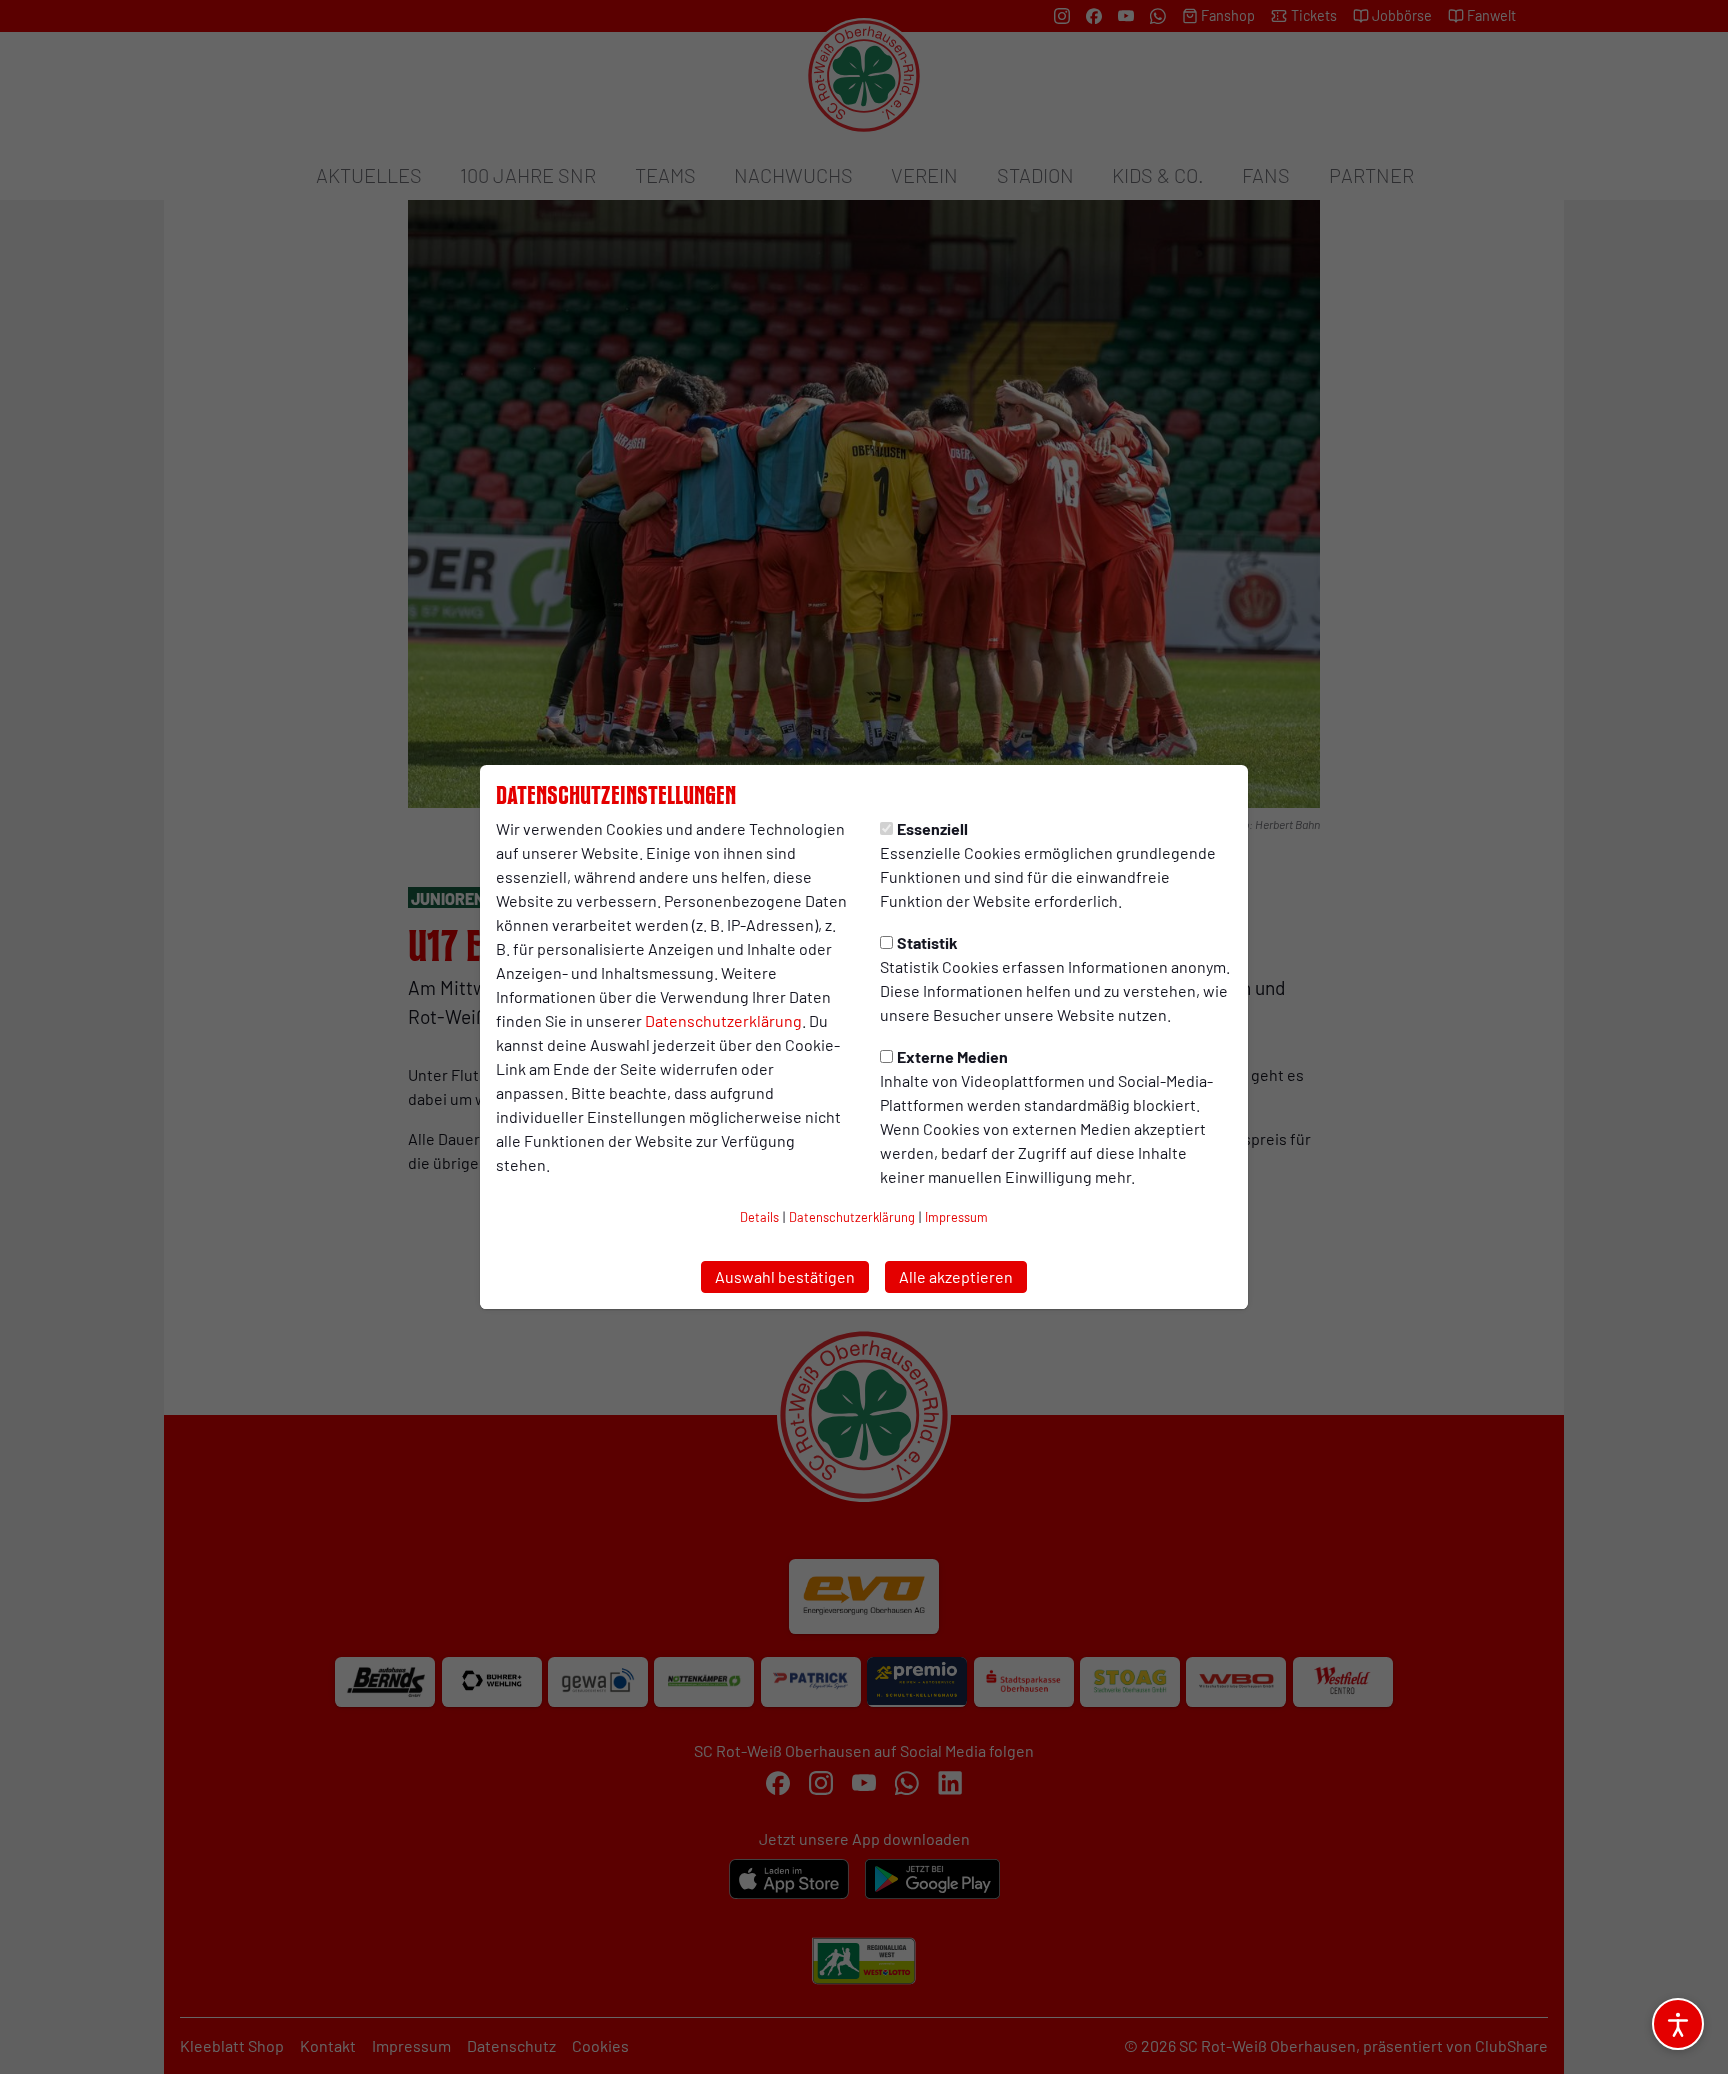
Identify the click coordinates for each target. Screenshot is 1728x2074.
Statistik (927, 942)
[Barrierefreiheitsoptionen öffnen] (1678, 2024)
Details (759, 1217)
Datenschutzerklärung (723, 1020)
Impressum (956, 1217)
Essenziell (932, 828)
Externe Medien (952, 1056)
